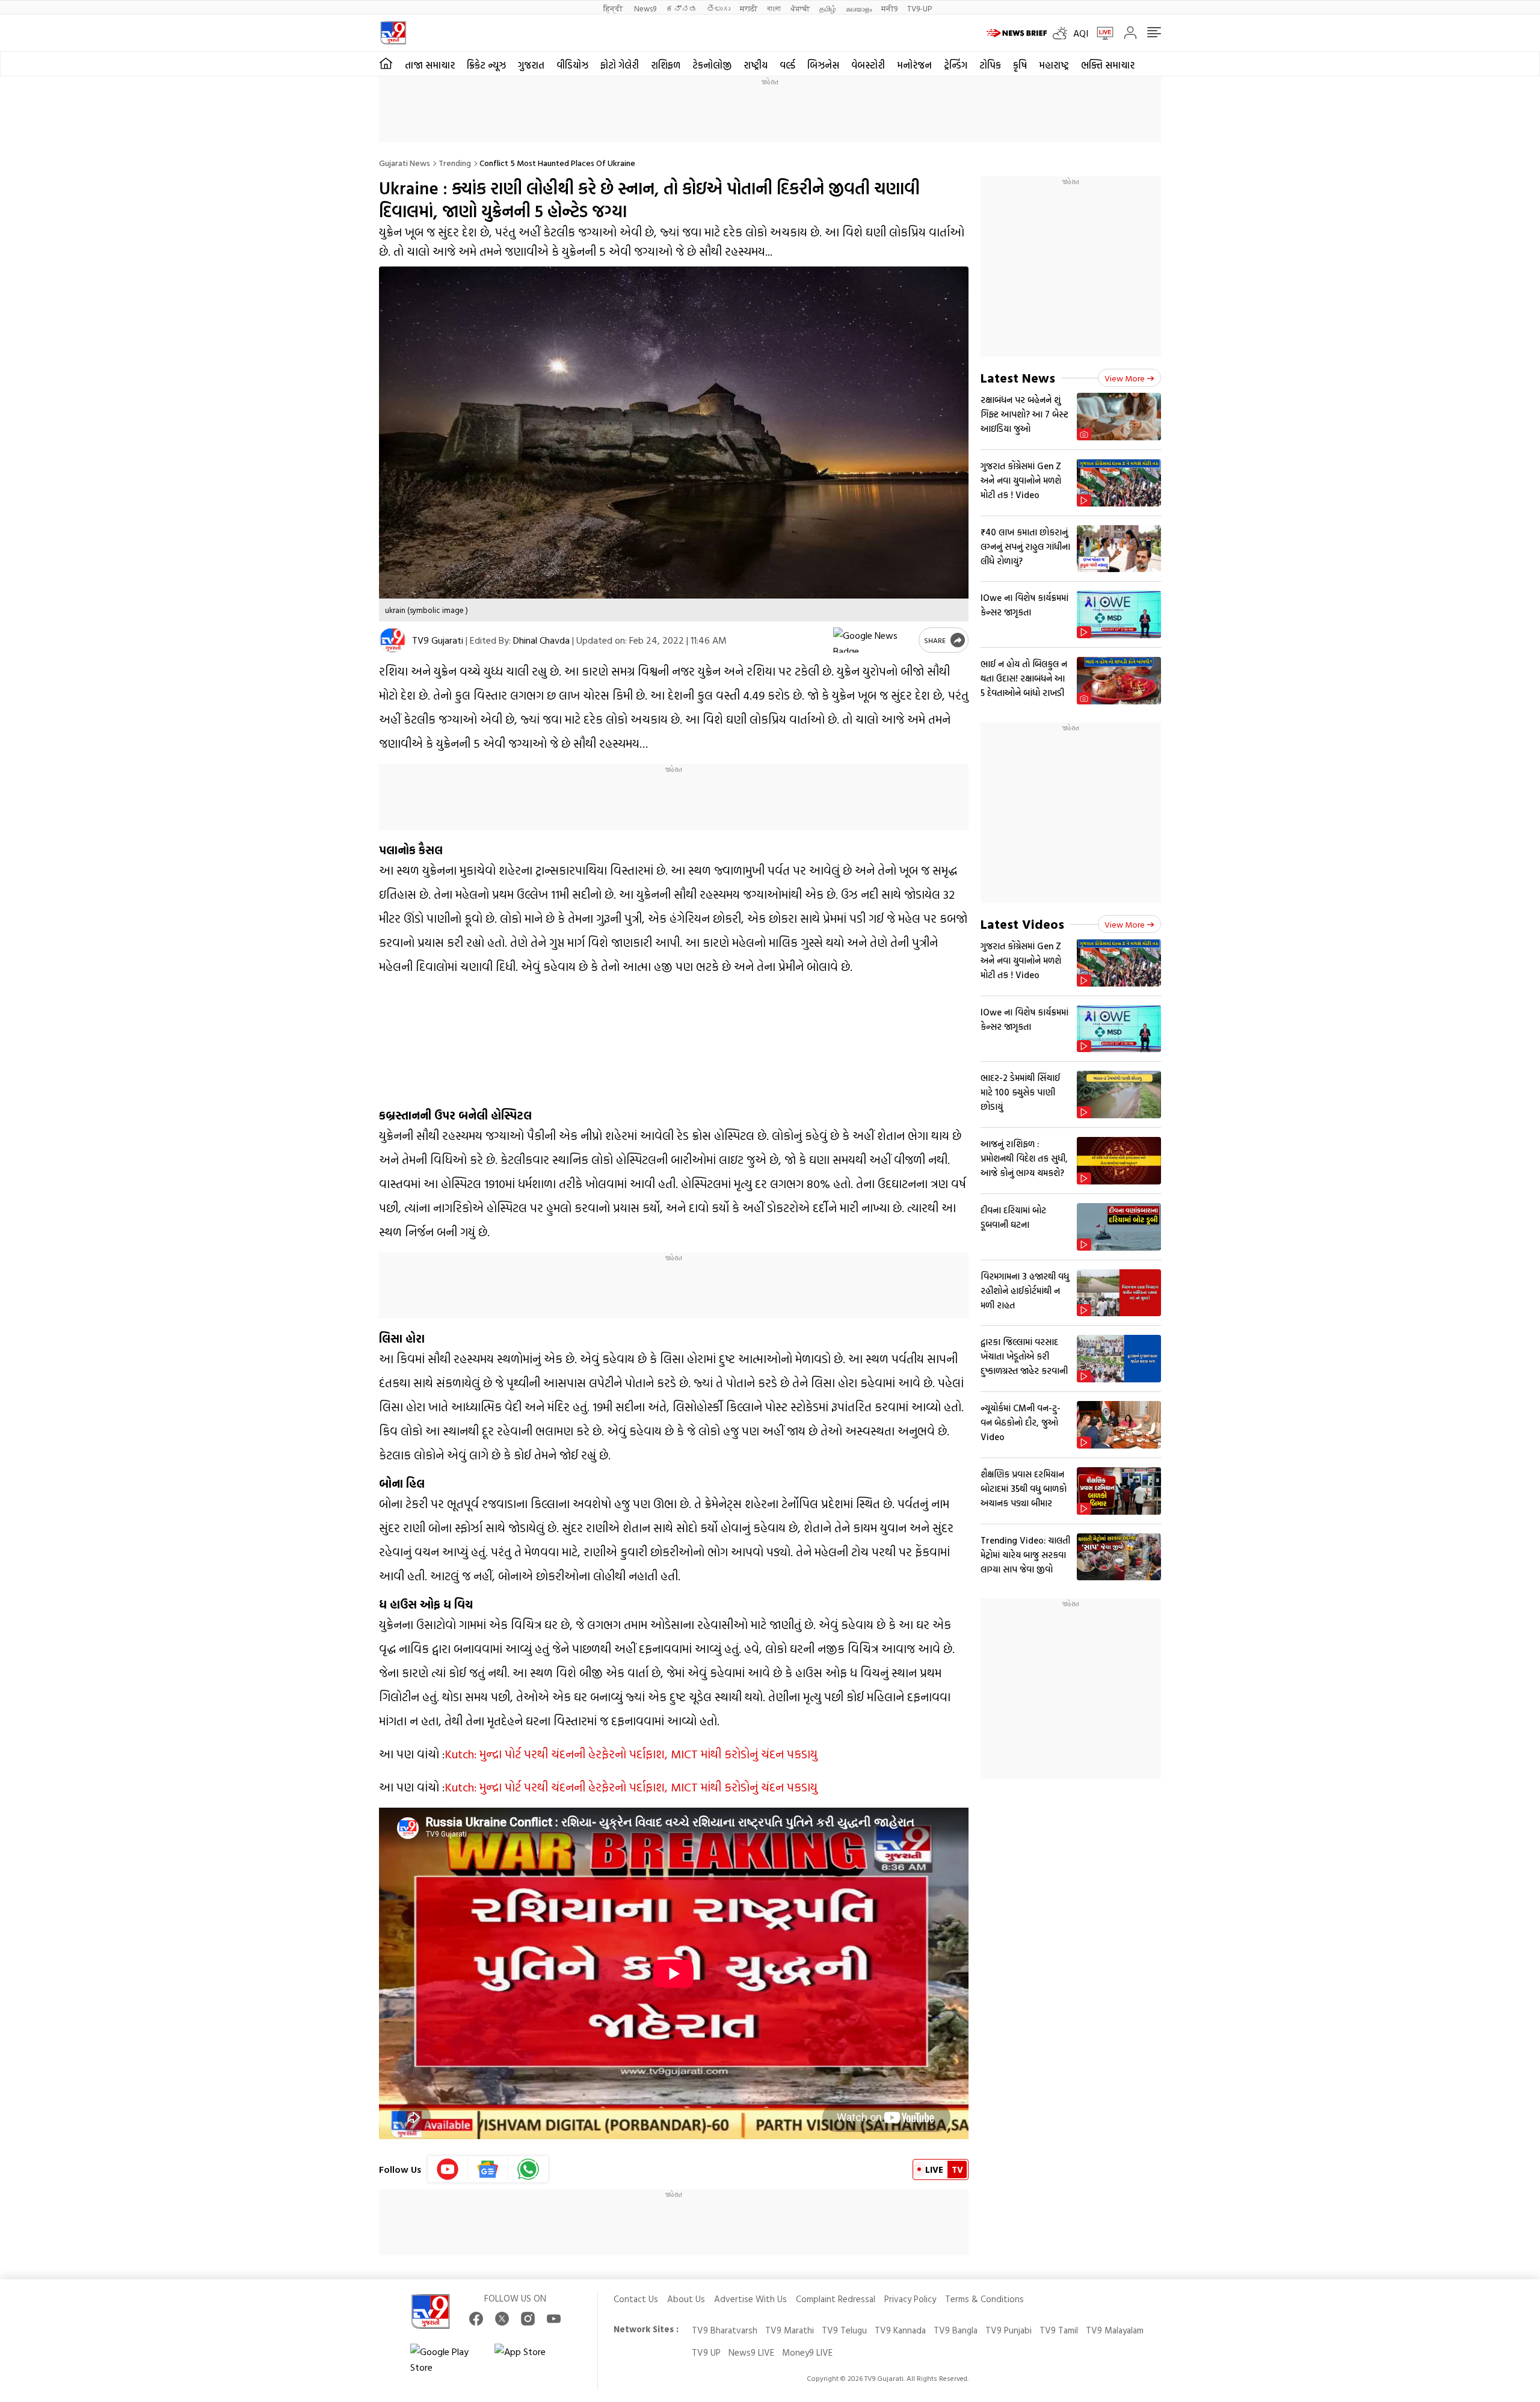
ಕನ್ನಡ (682, 8)
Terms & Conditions (984, 2299)
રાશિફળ (666, 65)
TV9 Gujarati (438, 640)
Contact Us (636, 2299)
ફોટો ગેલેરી (620, 65)
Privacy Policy (910, 2299)
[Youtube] (448, 2169)
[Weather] (1063, 33)
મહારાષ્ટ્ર (1054, 65)
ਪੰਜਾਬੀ (800, 8)
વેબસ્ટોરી (868, 65)
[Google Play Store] (446, 2359)
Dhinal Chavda (541, 640)
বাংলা (774, 8)
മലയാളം (859, 8)
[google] (873, 640)
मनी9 (889, 8)
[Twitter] (502, 2319)
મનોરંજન (914, 65)
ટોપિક (990, 65)
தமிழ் (828, 8)
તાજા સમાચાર (430, 65)
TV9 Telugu (844, 2330)
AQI (1081, 33)
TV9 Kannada (900, 2330)
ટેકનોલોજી (712, 65)
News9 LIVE (751, 2352)
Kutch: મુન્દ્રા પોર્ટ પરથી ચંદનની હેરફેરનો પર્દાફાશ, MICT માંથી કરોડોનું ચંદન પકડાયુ (631, 1754)
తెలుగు (719, 8)
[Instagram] (528, 2319)
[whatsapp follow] (528, 2169)
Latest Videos (1022, 924)
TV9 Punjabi (1009, 2330)
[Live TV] (1101, 33)
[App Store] (531, 2359)
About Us (686, 2299)
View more (1125, 378)
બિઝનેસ (823, 65)
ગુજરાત (531, 65)
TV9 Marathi (790, 2330)
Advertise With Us (750, 2299)
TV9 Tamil (1059, 2330)
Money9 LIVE (807, 2352)
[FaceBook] (476, 2319)
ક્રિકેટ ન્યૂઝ (486, 65)
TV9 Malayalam (1115, 2330)
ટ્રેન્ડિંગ (956, 65)
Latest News (1018, 377)
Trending (455, 163)
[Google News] (488, 2169)
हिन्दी (614, 8)
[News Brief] (1017, 33)
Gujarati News (405, 163)
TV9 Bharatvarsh (725, 2330)
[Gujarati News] (393, 33)
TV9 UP (706, 2352)
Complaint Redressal (836, 2299)
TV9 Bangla (956, 2330)
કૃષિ (1020, 65)
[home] (386, 64)
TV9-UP (919, 8)
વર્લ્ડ (787, 65)
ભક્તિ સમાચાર (1108, 65)
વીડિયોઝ (572, 65)
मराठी (749, 8)
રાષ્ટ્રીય (756, 65)
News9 (645, 8)
